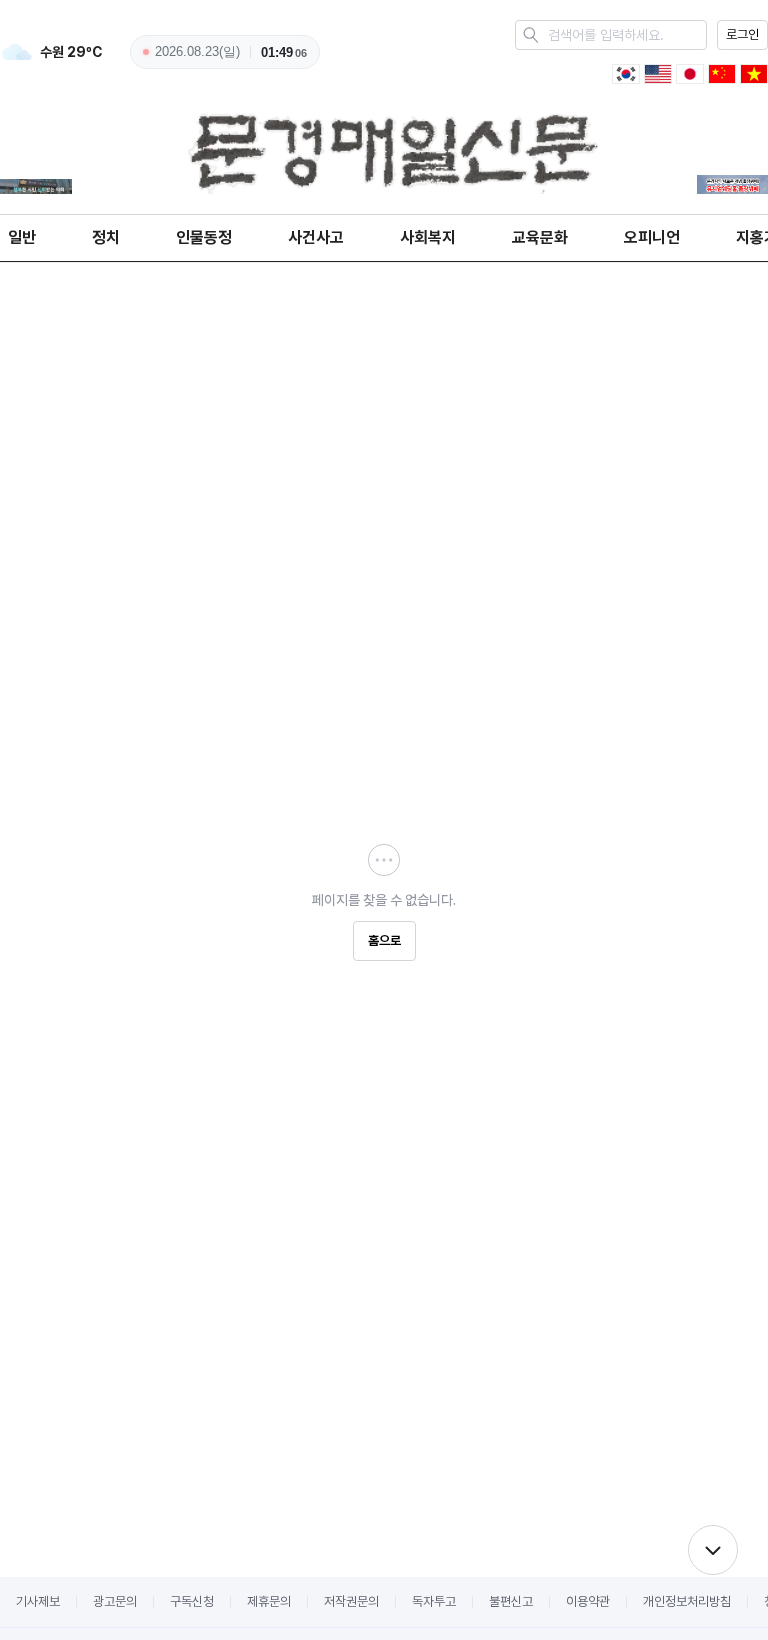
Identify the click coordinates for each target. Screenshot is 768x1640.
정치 (106, 237)
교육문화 (540, 237)
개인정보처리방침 (687, 1601)
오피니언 (652, 237)
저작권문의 (351, 1601)
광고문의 (115, 1601)
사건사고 (316, 237)
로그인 (742, 34)
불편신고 (511, 1601)
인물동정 (204, 237)
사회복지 (428, 237)
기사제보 (38, 1601)
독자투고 (434, 1601)
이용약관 (588, 1601)
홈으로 (384, 940)
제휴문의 (269, 1601)
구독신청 (192, 1601)
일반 (22, 237)
